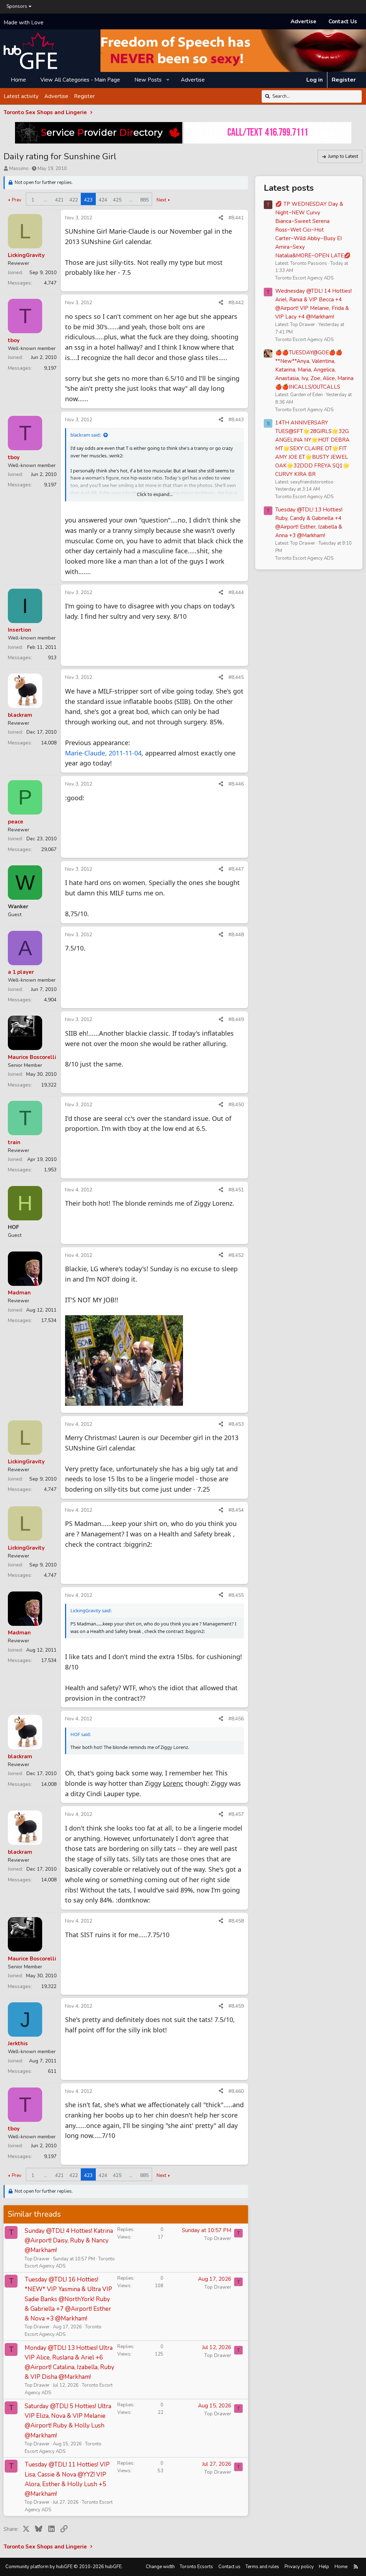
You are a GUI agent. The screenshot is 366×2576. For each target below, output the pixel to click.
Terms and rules (262, 2567)
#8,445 (236, 677)
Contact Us (343, 21)
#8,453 (236, 1424)
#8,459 (236, 2006)
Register (84, 96)
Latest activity (21, 96)
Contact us (229, 2567)
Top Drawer (37, 2259)
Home (18, 80)
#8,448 (236, 935)
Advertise (303, 21)
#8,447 (236, 869)
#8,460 (236, 2091)
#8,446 (236, 784)
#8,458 (236, 1921)
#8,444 (236, 592)
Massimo (19, 169)
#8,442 (236, 303)
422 (74, 200)
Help (324, 2567)
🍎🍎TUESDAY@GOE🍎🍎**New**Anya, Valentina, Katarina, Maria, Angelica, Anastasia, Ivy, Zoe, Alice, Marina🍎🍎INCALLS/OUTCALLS (314, 370)
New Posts (148, 80)
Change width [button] (160, 2567)
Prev (17, 200)
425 (117, 200)
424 (103, 200)
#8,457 (236, 1814)
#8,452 (236, 1255)
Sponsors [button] (17, 6)
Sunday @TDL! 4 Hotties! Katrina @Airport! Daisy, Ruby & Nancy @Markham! (69, 2240)
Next (161, 200)
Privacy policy (299, 2567)
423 (88, 200)
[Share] (221, 218)
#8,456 (236, 1719)
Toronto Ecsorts (196, 2567)
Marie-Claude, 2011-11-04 (103, 753)
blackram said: (86, 435)
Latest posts (289, 188)
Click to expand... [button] (155, 494)
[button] (168, 80)
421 (59, 200)
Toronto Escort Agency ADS (304, 278)
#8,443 (236, 420)
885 (144, 200)
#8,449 (236, 1019)
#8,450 (236, 1105)
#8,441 (236, 218)
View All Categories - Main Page (80, 80)
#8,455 (236, 1595)
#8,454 (236, 1510)
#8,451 (236, 1190)
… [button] (46, 200)
